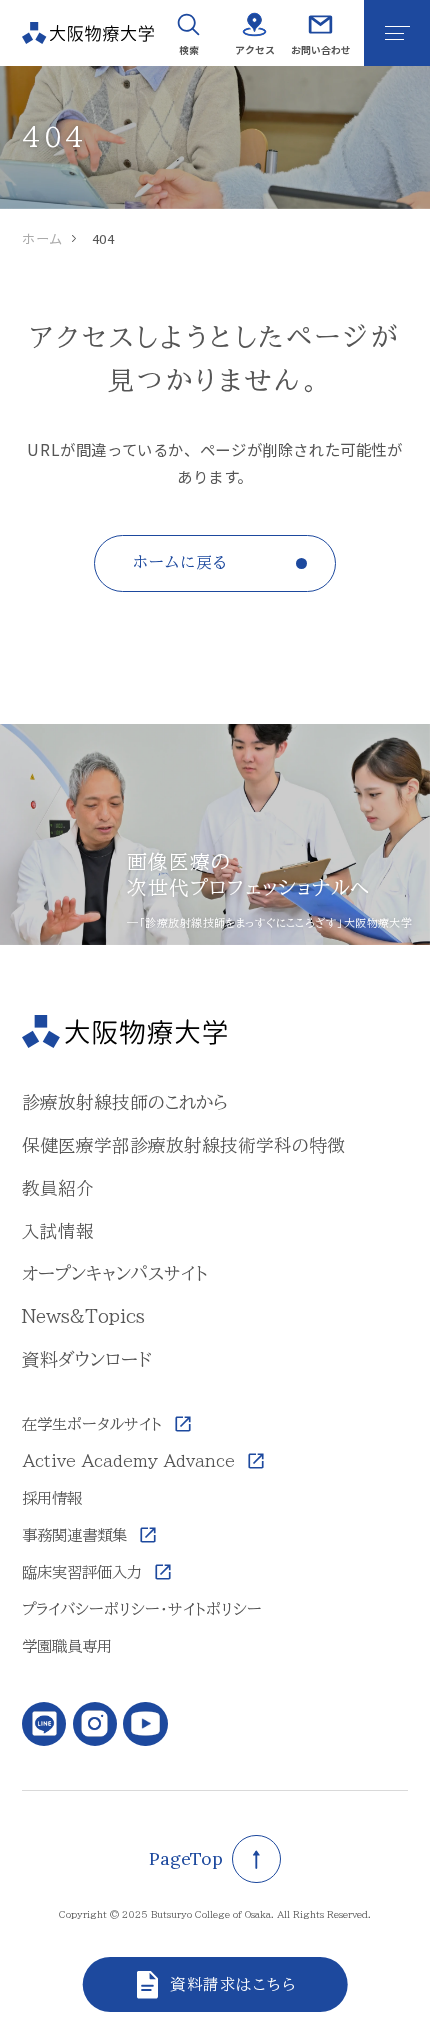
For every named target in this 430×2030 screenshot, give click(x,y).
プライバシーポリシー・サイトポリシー (142, 1609)
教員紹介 (58, 1188)
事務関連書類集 (74, 1535)
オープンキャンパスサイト (114, 1273)
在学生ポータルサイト (92, 1424)
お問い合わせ (321, 49)
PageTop (186, 1858)
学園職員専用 (67, 1646)
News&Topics (83, 1316)
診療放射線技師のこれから (125, 1102)
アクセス (255, 49)
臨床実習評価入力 (82, 1572)
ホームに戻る (180, 562)
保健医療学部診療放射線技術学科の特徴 (183, 1145)
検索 (189, 49)
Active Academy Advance (128, 1461)
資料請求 (203, 1984)
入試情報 (58, 1231)
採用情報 (52, 1498)
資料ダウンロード (87, 1359)
